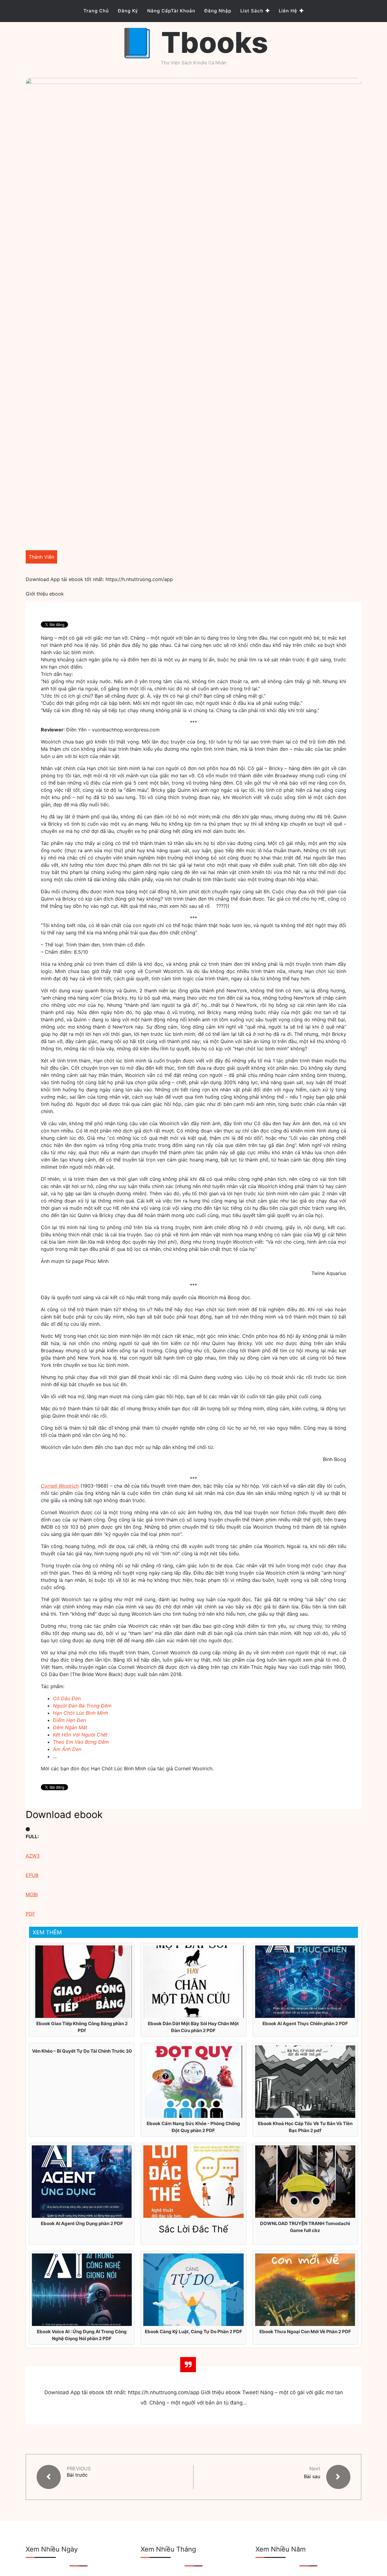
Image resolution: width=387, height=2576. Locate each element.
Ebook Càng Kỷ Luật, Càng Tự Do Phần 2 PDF (193, 2332)
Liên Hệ (288, 11)
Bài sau (312, 2476)
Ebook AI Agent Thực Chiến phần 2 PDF (305, 2024)
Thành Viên (41, 557)
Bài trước (77, 2475)
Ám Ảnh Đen (67, 1749)
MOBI (32, 1894)
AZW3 (33, 1856)
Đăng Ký (128, 11)
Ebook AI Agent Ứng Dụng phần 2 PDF (82, 2223)
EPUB (32, 1875)
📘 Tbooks (194, 42)
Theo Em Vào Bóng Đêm (81, 1742)
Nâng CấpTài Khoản (171, 11)
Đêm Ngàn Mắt (70, 1727)
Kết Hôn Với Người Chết (80, 1735)
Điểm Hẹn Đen (69, 1720)
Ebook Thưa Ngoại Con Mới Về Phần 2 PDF (305, 2332)
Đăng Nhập (218, 11)
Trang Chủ (96, 11)
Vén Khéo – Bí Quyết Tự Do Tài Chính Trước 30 (82, 2051)
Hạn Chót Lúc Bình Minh (80, 1713)
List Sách (252, 11)
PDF (30, 1914)
